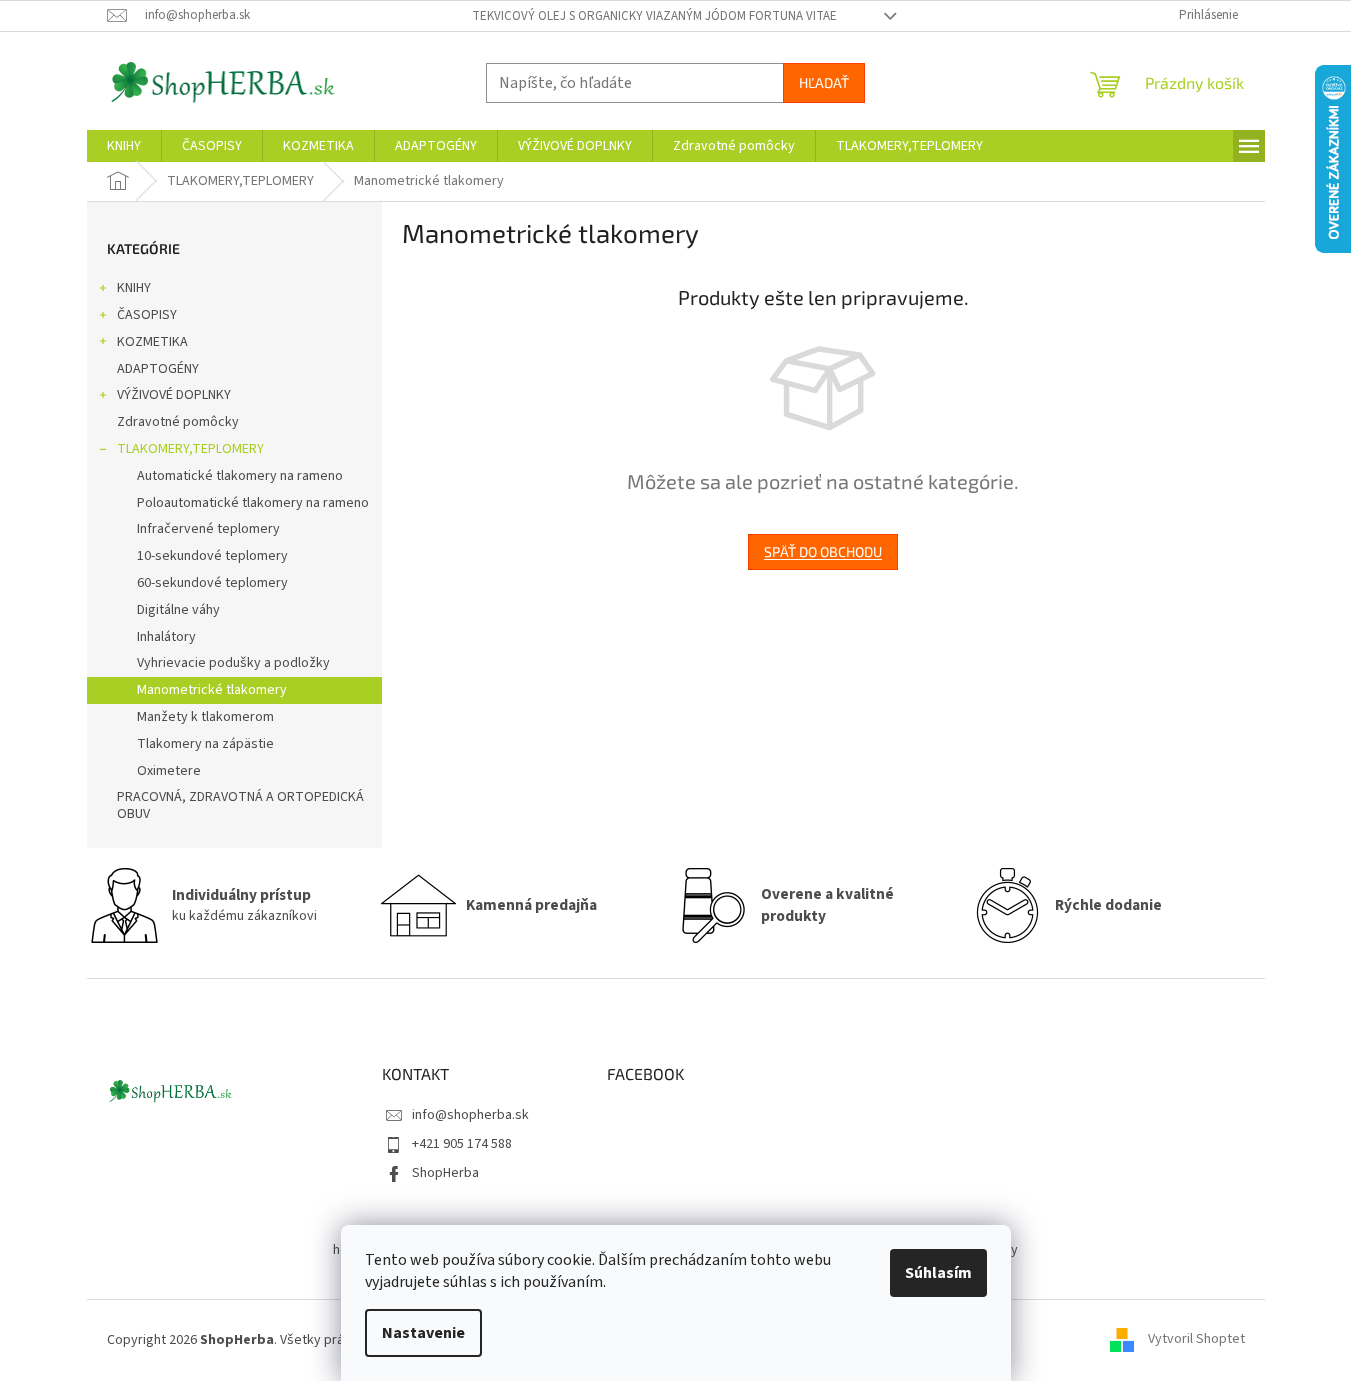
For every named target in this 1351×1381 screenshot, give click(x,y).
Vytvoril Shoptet (1196, 1340)
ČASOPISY (147, 315)
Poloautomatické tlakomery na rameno (253, 503)
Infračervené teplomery (208, 529)
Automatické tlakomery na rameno (240, 476)
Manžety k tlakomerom (205, 717)
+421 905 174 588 (462, 1144)
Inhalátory (166, 637)
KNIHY (134, 288)
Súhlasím (938, 1273)
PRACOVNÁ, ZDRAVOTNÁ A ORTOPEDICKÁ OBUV (240, 805)
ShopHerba (445, 1173)
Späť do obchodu (823, 551)
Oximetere (169, 771)
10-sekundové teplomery (212, 556)
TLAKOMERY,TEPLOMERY (190, 449)
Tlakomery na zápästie (205, 744)
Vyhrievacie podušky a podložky (233, 663)
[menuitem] (124, 146)
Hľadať (824, 82)
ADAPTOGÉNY (158, 369)
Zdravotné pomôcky (178, 422)
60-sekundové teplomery (212, 583)
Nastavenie (423, 1333)
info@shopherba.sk (470, 1115)
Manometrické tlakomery (212, 690)
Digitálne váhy (178, 610)
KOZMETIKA (152, 342)
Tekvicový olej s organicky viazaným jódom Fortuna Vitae (654, 16)
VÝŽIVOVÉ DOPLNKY (174, 395)
